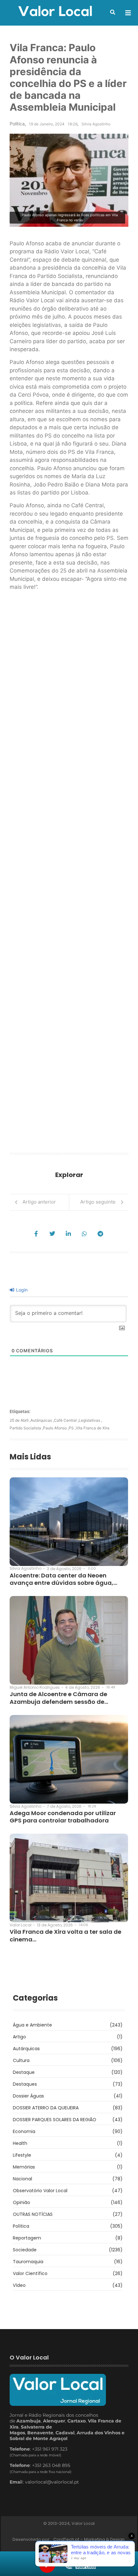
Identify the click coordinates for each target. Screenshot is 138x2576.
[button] (113, 12)
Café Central (66, 1420)
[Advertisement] (69, 874)
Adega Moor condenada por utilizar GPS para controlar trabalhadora (63, 1817)
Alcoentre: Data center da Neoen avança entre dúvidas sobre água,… (63, 1579)
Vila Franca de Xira (93, 1428)
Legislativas (90, 1420)
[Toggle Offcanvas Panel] (128, 13)
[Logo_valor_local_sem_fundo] (55, 12)
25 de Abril (20, 1420)
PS (72, 1428)
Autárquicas (42, 1420)
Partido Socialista (26, 1428)
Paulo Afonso (56, 1428)
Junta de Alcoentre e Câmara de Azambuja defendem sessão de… (59, 1698)
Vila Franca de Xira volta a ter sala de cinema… (65, 1936)
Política (17, 124)
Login (21, 1290)
